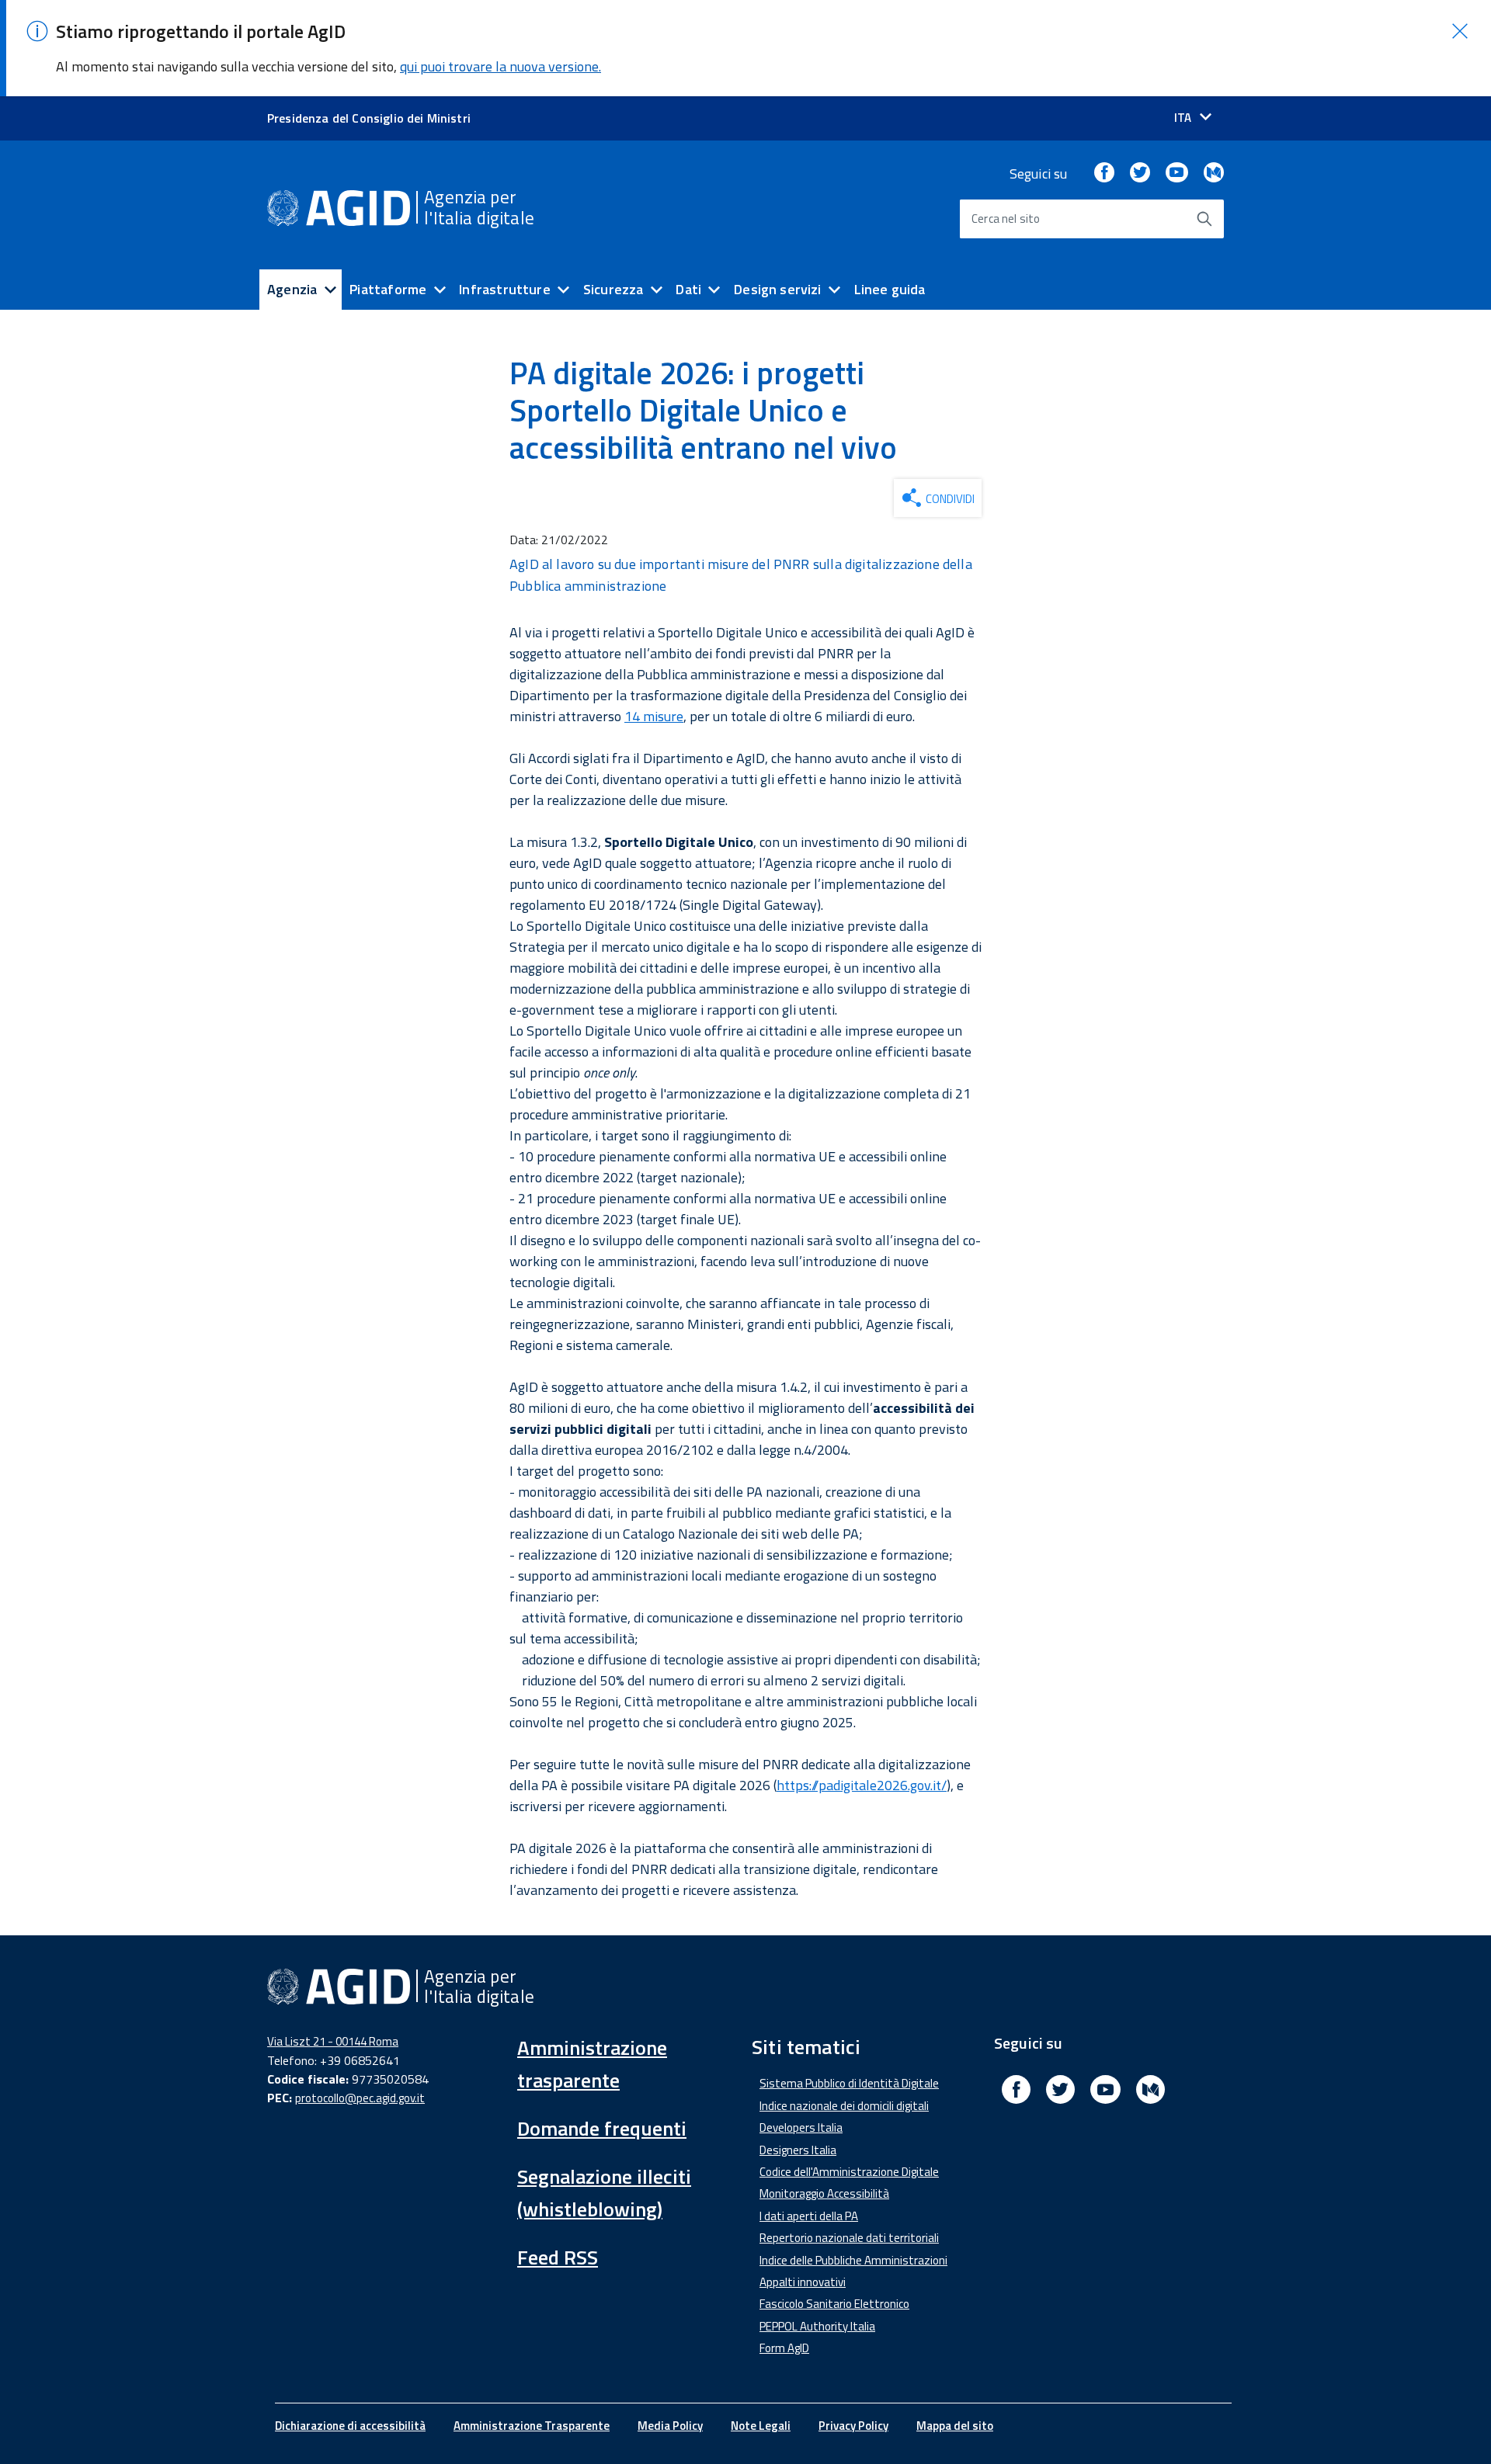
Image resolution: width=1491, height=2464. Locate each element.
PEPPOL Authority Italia (817, 2326)
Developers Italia (801, 2127)
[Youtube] (1176, 174)
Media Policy (670, 2426)
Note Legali (761, 2426)
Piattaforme (388, 289)
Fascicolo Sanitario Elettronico (834, 2304)
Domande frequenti (602, 2128)
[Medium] (1214, 174)
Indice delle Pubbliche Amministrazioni (853, 2260)
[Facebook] (1104, 174)
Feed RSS (558, 2257)
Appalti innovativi (803, 2282)
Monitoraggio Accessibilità (824, 2193)
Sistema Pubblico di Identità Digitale (849, 2083)
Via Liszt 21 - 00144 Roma (333, 2041)
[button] (1460, 31)
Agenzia (292, 289)
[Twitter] (1140, 174)
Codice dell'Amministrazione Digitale (849, 2172)
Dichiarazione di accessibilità (350, 2426)
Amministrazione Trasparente (532, 2426)
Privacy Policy (853, 2426)
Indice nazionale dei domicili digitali (844, 2106)
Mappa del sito (955, 2426)
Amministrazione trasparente (592, 2064)
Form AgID (784, 2348)
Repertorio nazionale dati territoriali (849, 2238)
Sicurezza (613, 289)
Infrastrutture (505, 289)
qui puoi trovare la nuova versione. (500, 66)
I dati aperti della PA (809, 2216)
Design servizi (778, 289)
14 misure (654, 716)
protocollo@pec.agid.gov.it (360, 2098)
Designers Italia (798, 2150)
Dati (688, 289)
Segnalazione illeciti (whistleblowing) (604, 2193)
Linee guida (890, 289)
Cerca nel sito (1006, 219)
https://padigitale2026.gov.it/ (862, 1785)
